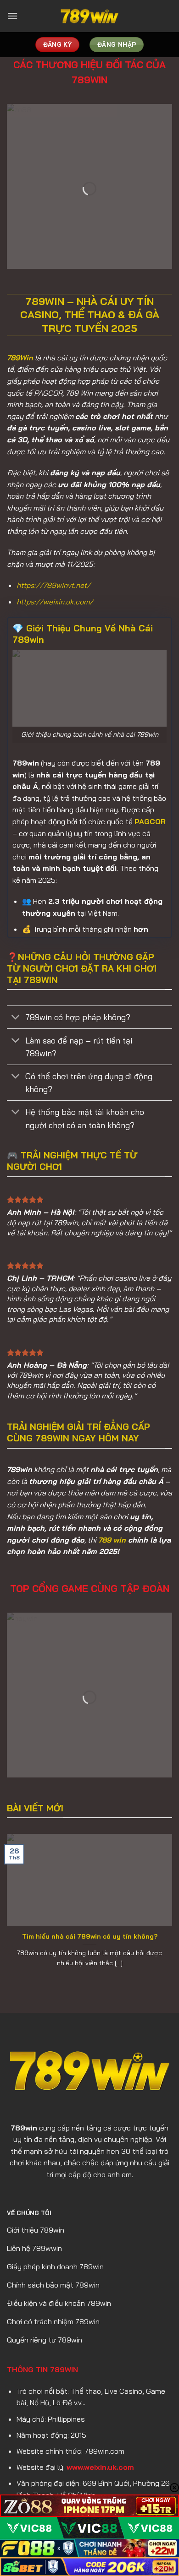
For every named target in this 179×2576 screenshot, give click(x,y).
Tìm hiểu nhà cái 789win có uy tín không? (90, 1936)
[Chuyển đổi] (16, 1018)
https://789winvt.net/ (53, 585)
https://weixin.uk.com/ (55, 602)
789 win (112, 1540)
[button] (12, 16)
